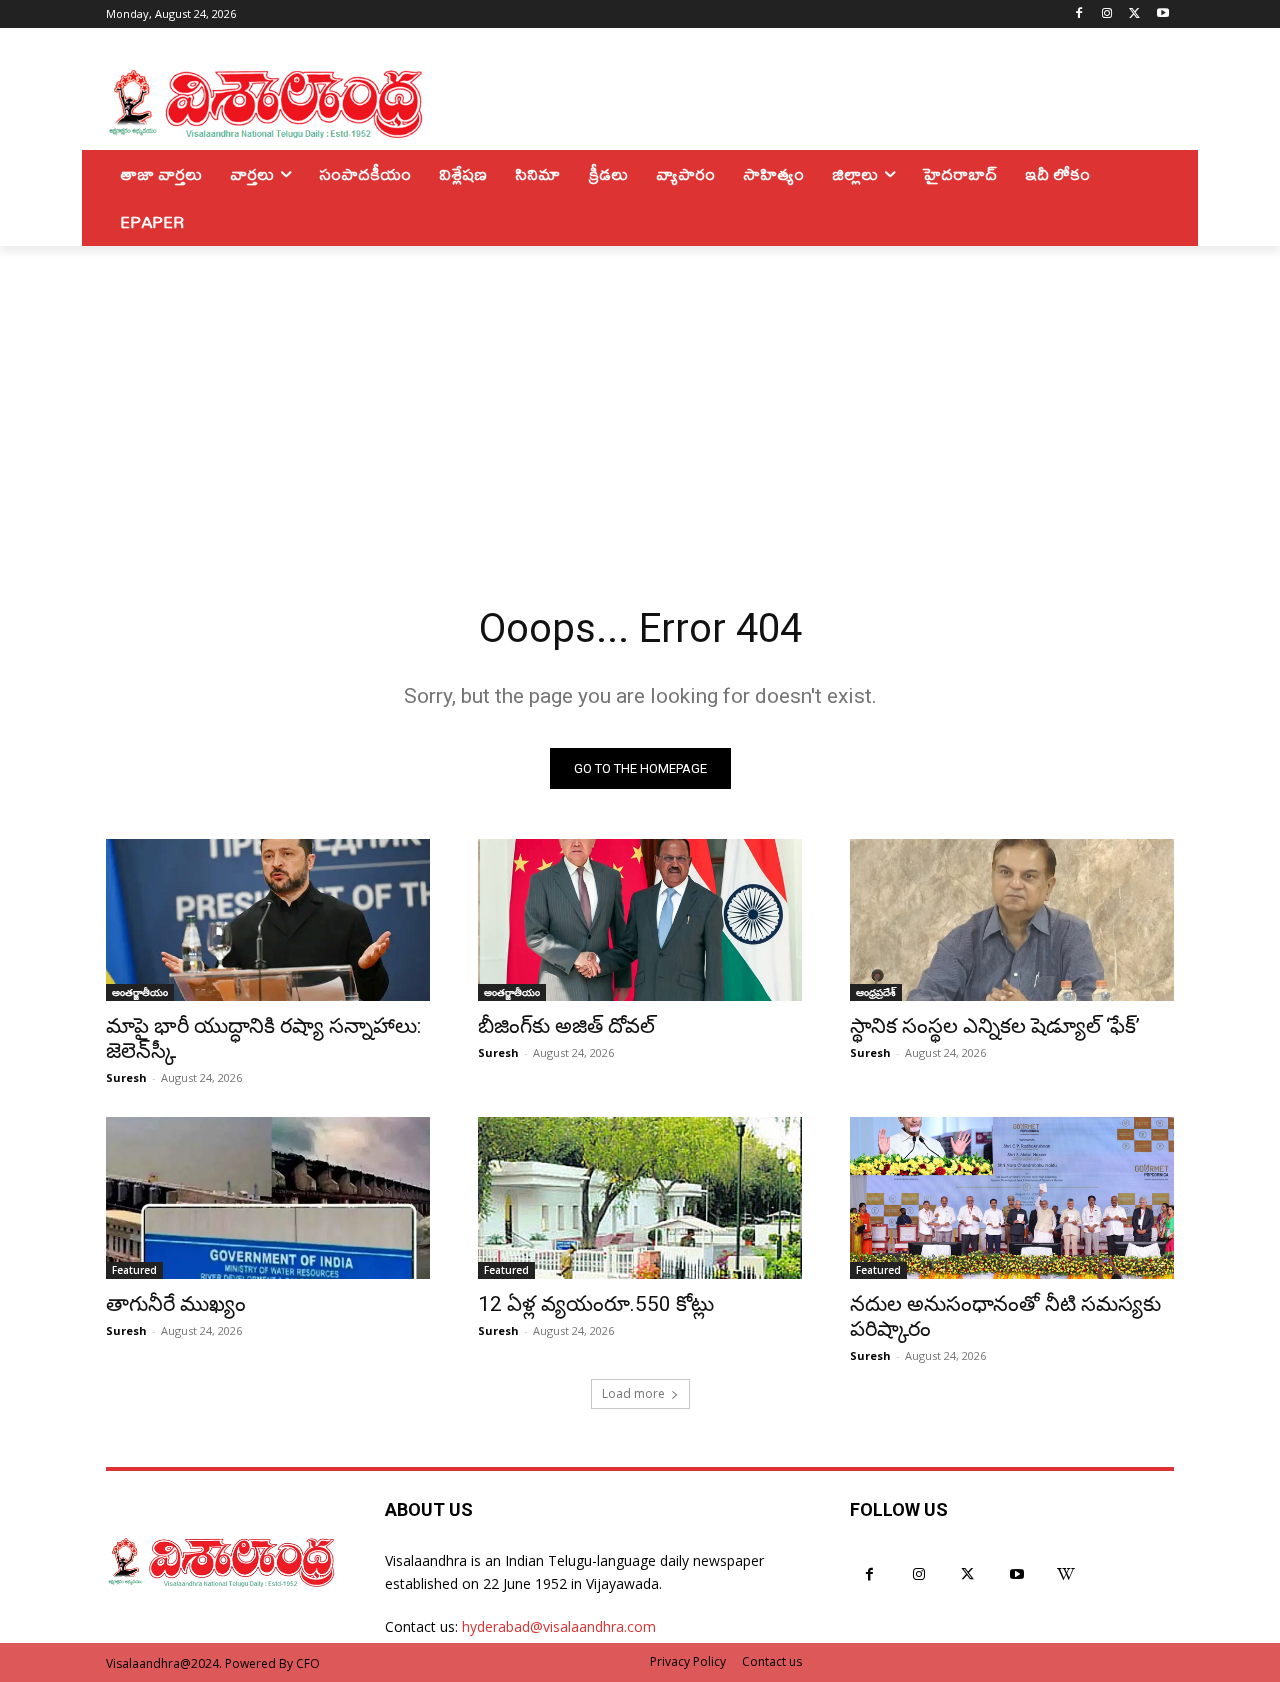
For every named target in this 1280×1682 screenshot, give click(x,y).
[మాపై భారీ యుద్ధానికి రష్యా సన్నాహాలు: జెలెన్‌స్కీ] (268, 920)
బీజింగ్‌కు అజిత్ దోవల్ (566, 1026)
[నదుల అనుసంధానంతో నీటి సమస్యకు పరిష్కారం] (1012, 1198)
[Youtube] (1162, 14)
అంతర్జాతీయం (140, 992)
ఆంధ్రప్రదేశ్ (876, 992)
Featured (134, 1270)
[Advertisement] (640, 396)
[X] (1134, 14)
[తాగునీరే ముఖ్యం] (268, 1198)
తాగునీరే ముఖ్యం (176, 1304)
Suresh (126, 1077)
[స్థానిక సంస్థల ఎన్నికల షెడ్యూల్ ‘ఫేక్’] (1012, 920)
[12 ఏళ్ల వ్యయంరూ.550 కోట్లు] (640, 1198)
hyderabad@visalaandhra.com (559, 1626)
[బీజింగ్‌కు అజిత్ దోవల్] (640, 920)
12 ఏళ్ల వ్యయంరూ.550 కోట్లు (596, 1304)
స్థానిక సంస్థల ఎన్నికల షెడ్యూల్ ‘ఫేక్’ (995, 1026)
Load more (633, 1393)
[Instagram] (1107, 14)
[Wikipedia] (1066, 1574)
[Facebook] (1079, 14)
